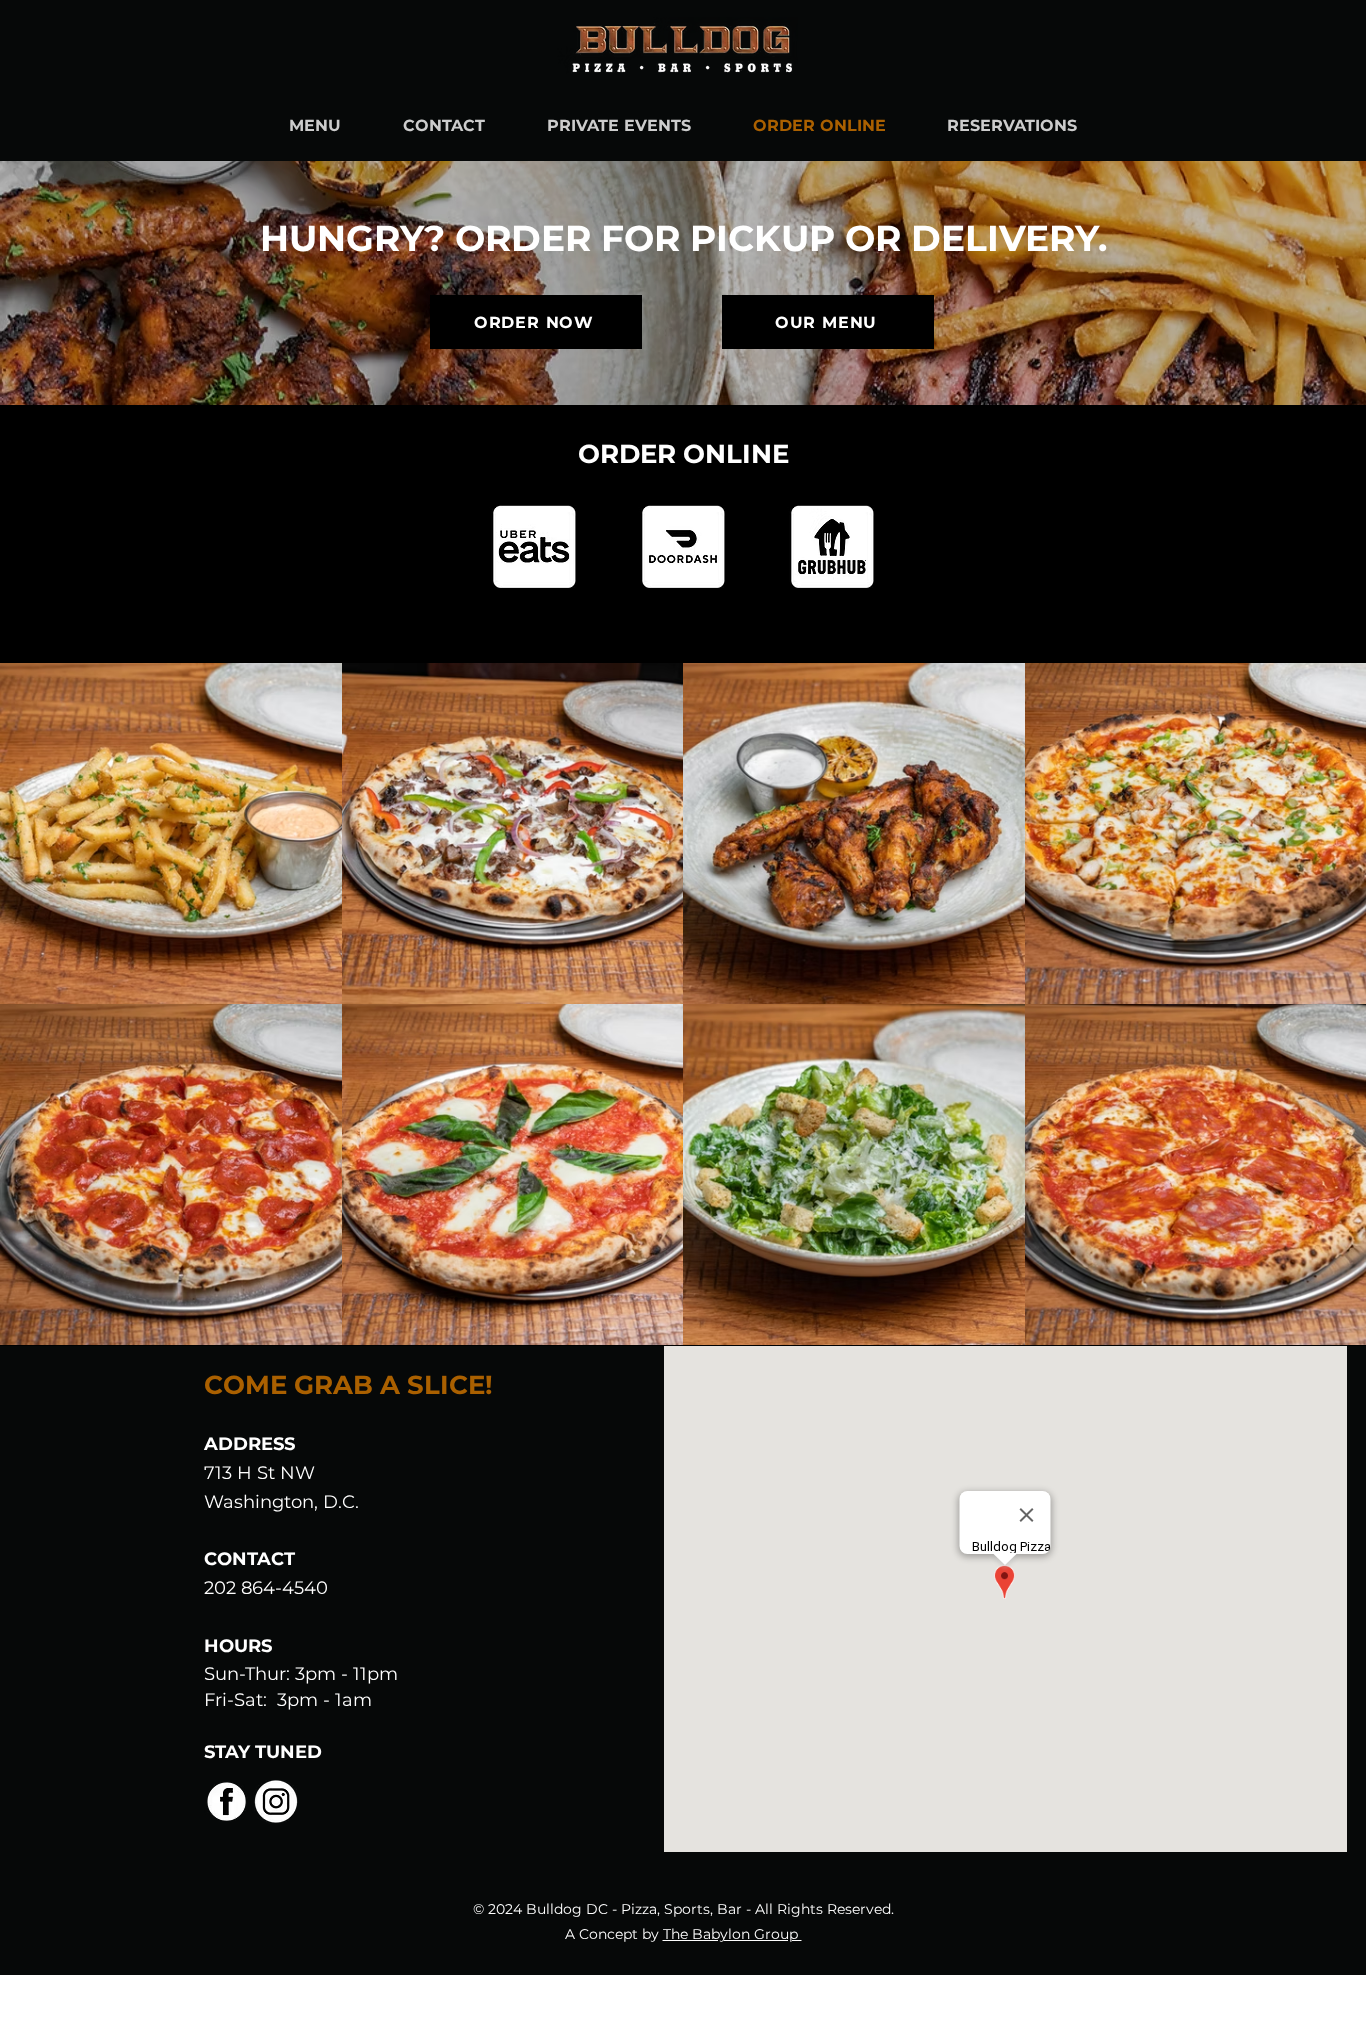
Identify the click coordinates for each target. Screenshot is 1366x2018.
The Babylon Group (732, 1934)
